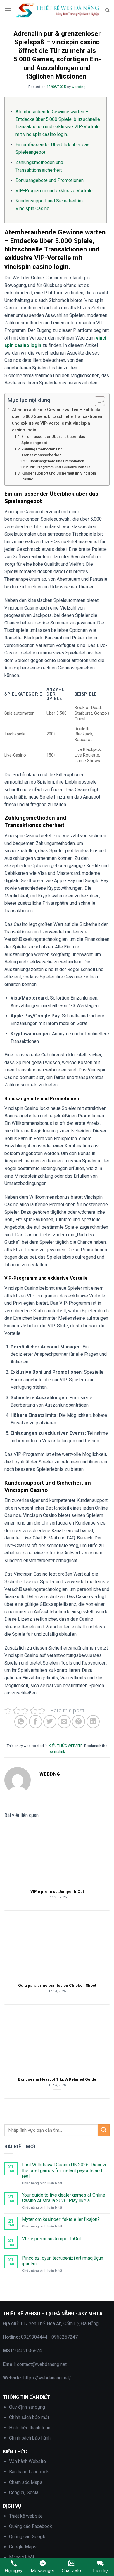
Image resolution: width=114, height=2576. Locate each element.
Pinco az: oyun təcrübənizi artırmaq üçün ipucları (63, 2261)
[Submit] (104, 2130)
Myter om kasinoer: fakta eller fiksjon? (61, 2219)
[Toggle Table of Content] (97, 401)
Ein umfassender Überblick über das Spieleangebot (53, 440)
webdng (79, 87)
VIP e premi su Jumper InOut (51, 2239)
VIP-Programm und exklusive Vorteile (54, 191)
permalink (57, 1752)
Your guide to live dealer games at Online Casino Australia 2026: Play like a (64, 2198)
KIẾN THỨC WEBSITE (65, 1746)
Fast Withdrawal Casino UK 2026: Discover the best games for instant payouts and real (65, 2170)
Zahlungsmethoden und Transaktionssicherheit (42, 452)
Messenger (43, 2571)
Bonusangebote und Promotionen (50, 180)
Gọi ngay (14, 2571)
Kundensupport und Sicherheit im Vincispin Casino (59, 476)
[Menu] (8, 10)
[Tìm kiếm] (107, 10)
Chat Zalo (71, 2571)
